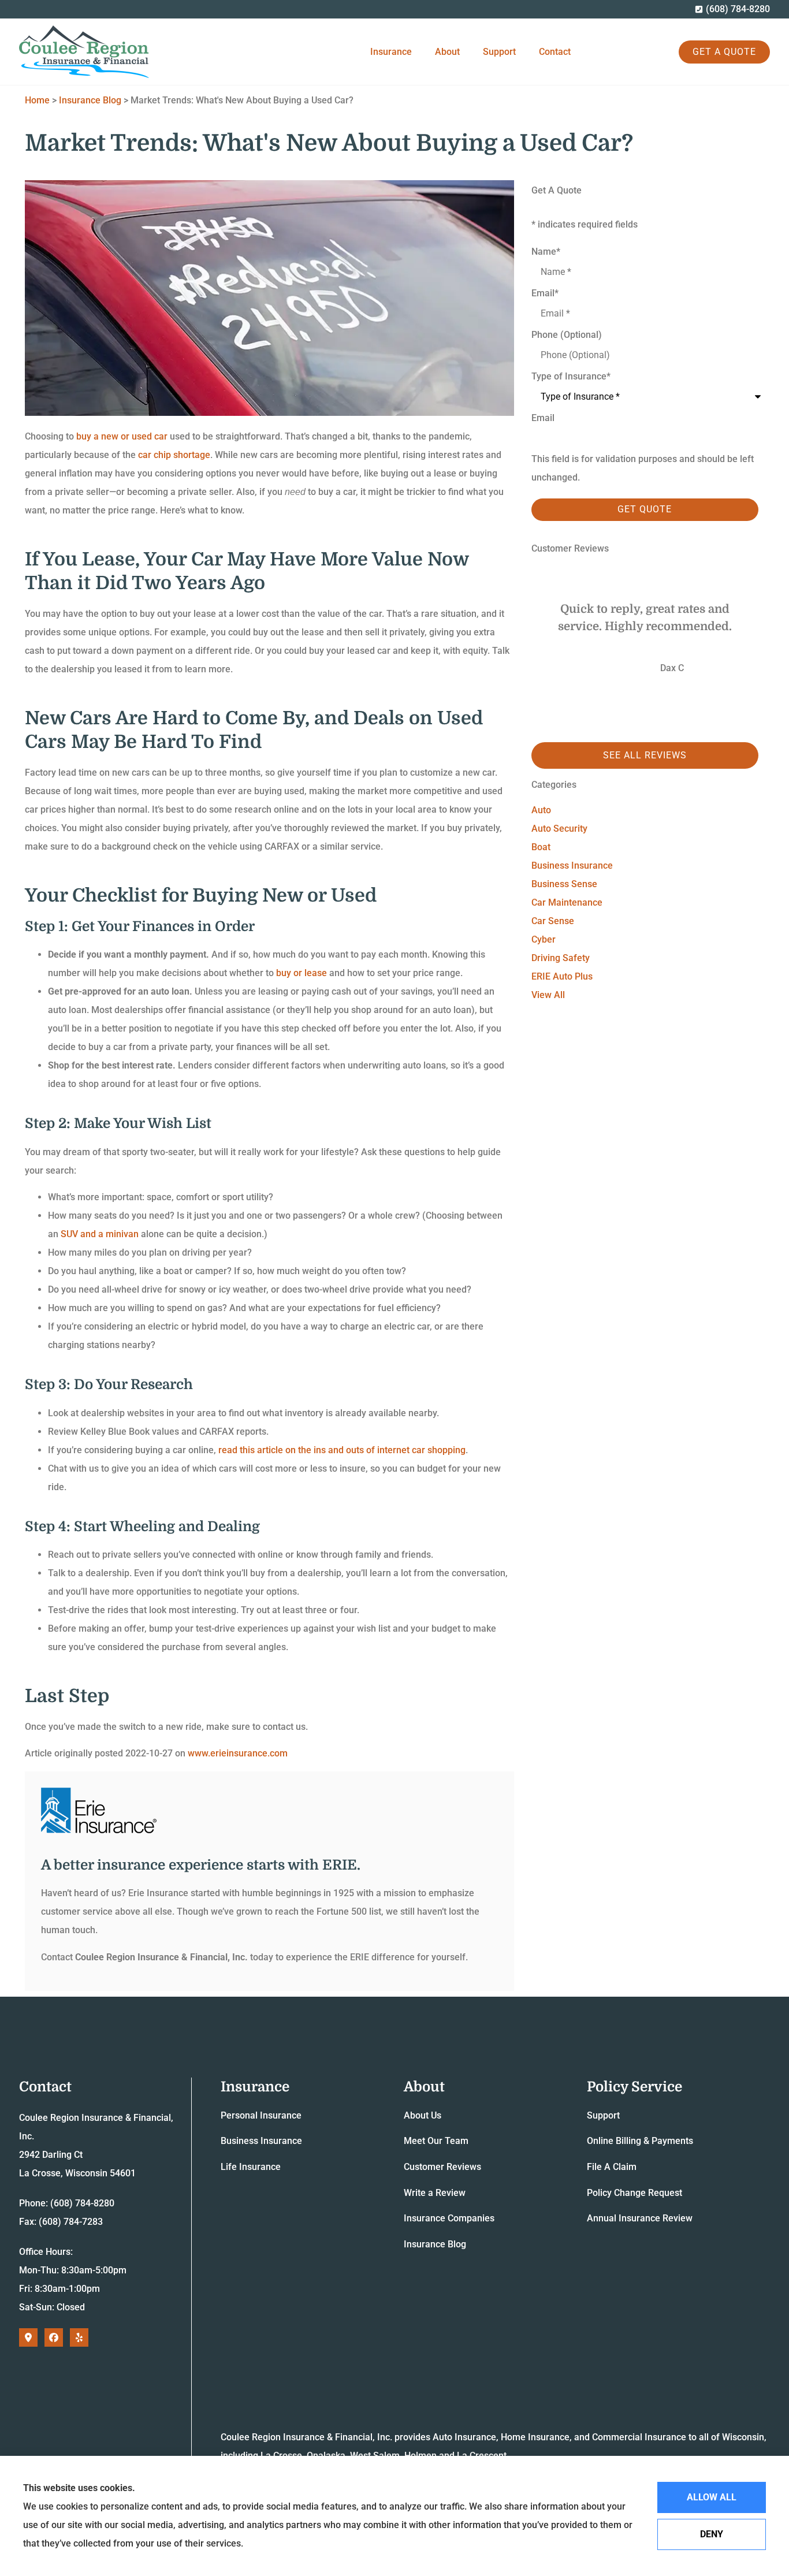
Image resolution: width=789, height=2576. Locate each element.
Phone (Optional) (567, 335)
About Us (423, 2115)
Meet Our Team (436, 2141)
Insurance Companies (449, 2218)
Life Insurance (251, 2167)
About (447, 52)
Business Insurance (261, 2141)
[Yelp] (79, 2337)
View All (548, 995)
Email (545, 293)
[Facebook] (54, 2337)
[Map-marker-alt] (28, 2337)
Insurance (391, 52)
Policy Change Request (634, 2193)
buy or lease (302, 973)
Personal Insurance (261, 2115)
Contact (555, 52)
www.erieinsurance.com (238, 1753)
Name (546, 252)
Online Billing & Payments (640, 2141)
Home (37, 100)
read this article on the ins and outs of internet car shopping (342, 1450)
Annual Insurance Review (640, 2218)
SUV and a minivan (100, 1234)
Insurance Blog (90, 100)
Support (499, 52)
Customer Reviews (442, 2167)
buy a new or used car (122, 436)
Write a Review (435, 2193)
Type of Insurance (571, 377)
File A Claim (612, 2167)
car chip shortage (174, 455)
